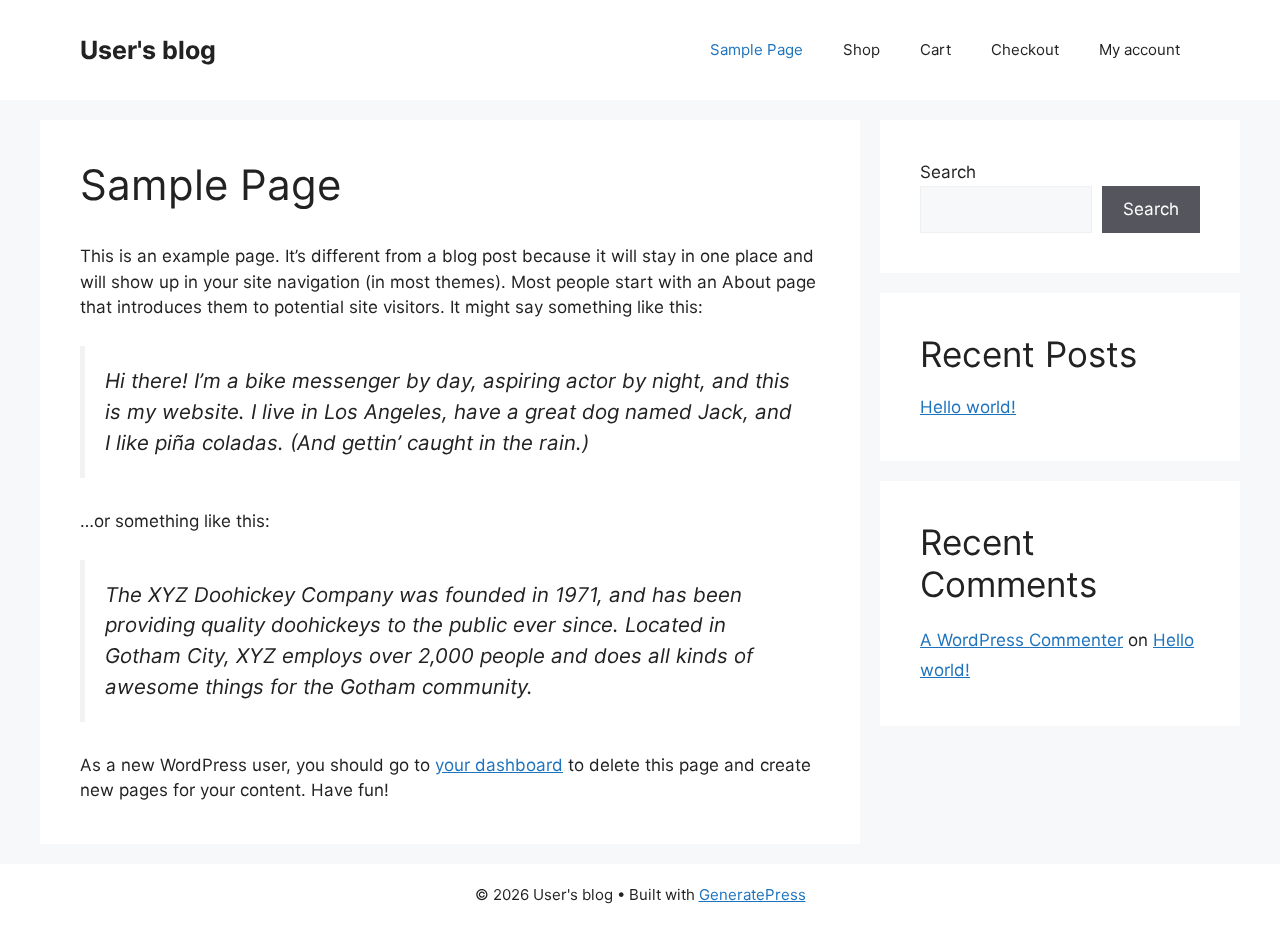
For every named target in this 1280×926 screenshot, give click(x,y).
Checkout (1025, 49)
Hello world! (968, 407)
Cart (935, 49)
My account (1139, 49)
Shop (861, 49)
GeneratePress (752, 894)
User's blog (148, 50)
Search (948, 172)
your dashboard (499, 765)
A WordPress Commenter (1021, 640)
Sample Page (756, 49)
